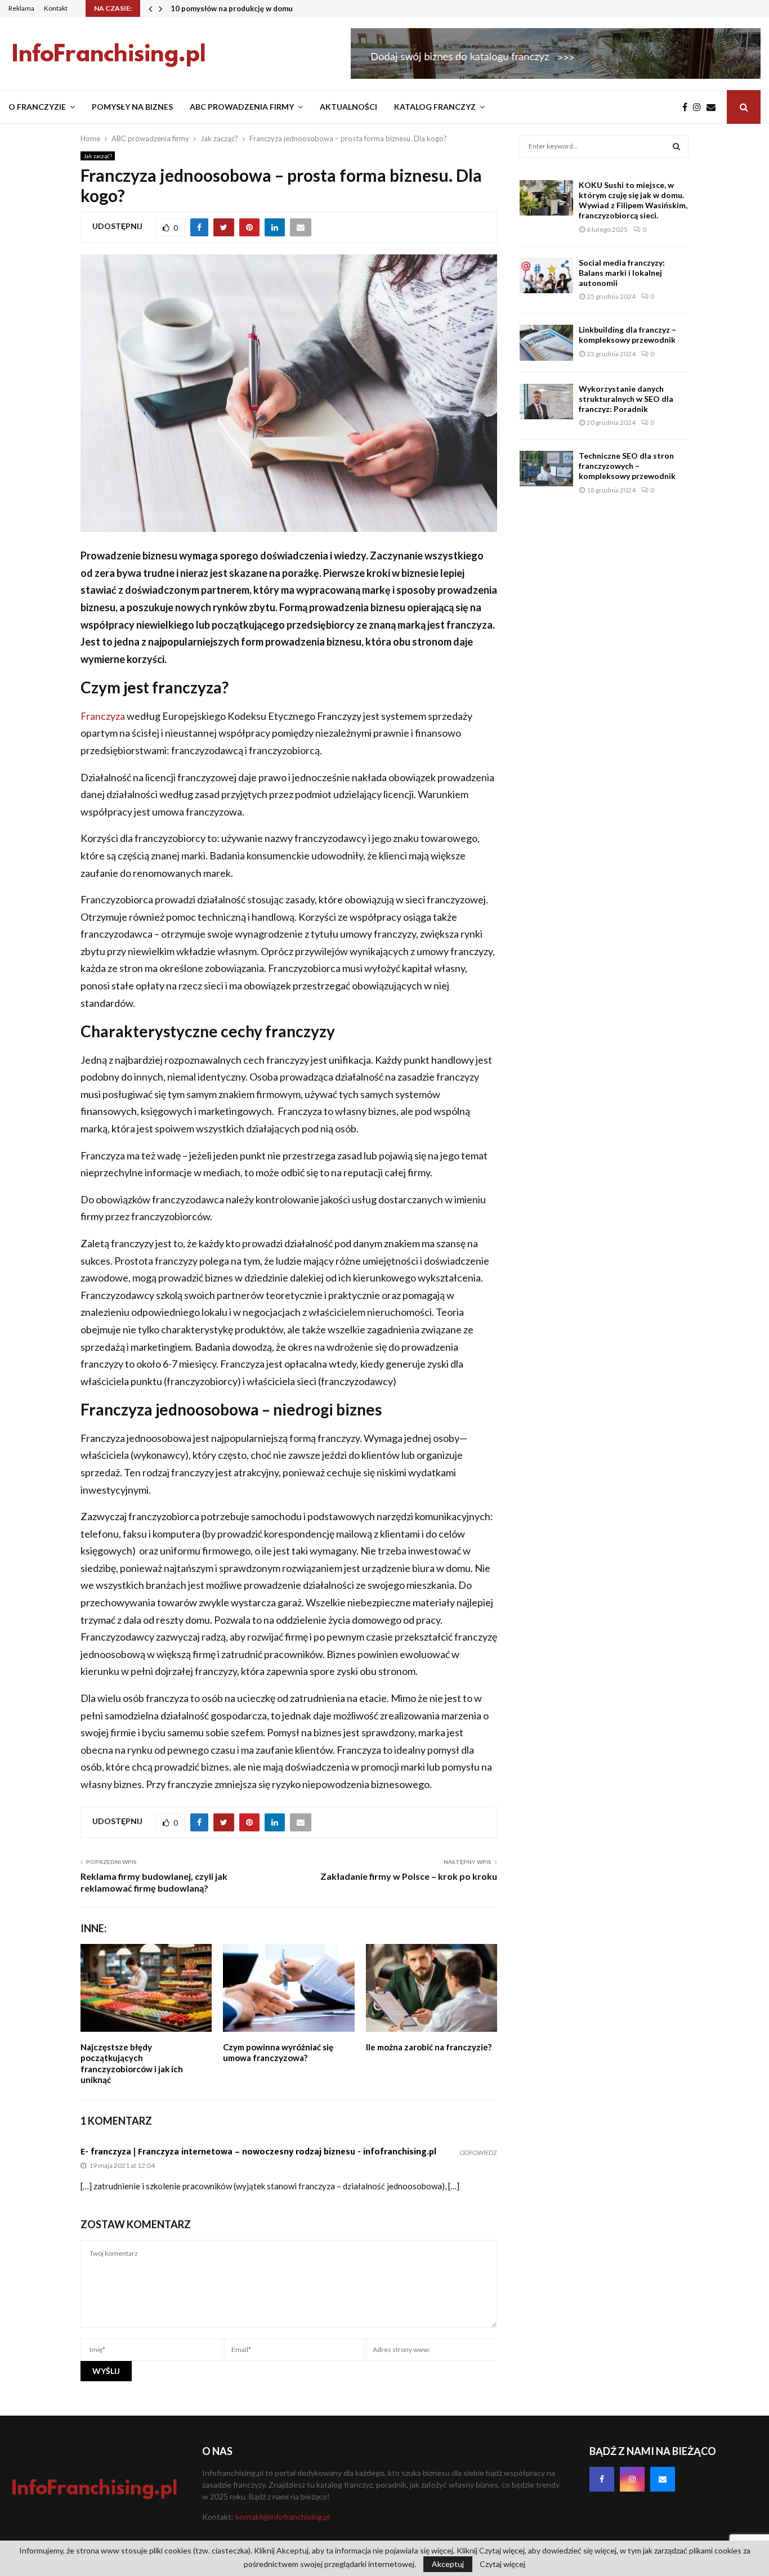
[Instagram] (700, 107)
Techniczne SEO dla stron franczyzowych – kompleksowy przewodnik (627, 466)
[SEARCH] (676, 146)
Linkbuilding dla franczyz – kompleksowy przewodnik (627, 335)
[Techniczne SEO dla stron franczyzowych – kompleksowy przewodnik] (546, 469)
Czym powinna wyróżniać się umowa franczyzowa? (278, 2053)
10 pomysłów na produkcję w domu (232, 8)
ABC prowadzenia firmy (242, 107)
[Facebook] (688, 107)
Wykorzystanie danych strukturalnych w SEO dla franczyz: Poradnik (626, 399)
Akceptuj (448, 2564)
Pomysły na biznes (132, 107)
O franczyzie (37, 107)
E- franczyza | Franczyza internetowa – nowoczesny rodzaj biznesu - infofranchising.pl (258, 2152)
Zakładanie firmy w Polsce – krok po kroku (409, 1876)
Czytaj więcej (502, 2564)
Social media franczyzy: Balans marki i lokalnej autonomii (622, 273)
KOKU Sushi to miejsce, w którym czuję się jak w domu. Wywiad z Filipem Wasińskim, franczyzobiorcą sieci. (633, 200)
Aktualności (348, 107)
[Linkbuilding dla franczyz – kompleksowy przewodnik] (546, 342)
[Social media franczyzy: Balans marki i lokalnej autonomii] (546, 275)
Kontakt (56, 8)
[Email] (714, 107)
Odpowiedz (478, 2152)
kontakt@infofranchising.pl (283, 2517)
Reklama (21, 8)
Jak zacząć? (98, 156)
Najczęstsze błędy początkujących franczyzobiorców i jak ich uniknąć (132, 2064)
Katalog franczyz (435, 107)
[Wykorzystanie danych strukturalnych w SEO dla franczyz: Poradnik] (546, 402)
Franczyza (103, 716)
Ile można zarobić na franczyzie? (429, 2047)
